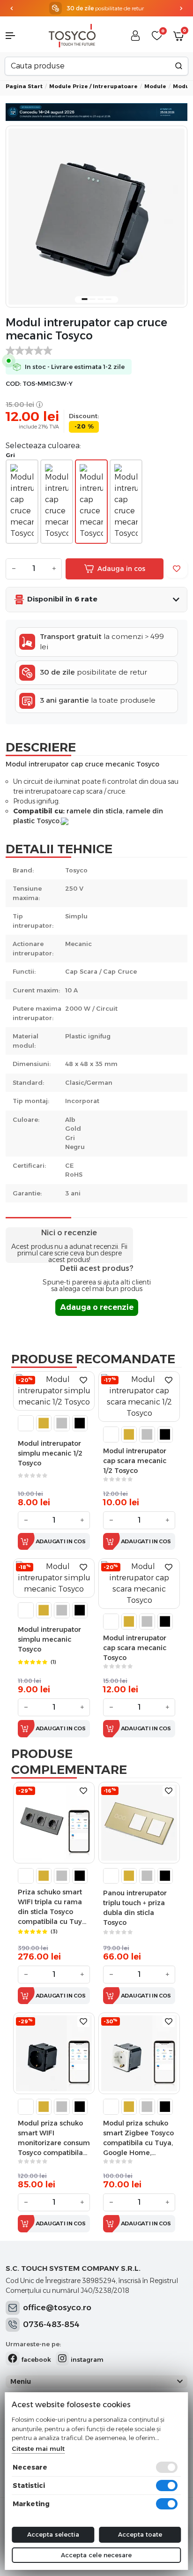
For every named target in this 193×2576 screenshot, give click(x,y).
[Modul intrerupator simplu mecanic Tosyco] (54, 1578)
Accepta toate (140, 2534)
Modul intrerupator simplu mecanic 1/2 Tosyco (50, 1453)
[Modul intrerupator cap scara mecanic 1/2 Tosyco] (139, 1396)
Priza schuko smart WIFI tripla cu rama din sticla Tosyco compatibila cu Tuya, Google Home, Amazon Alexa (53, 1907)
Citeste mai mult (38, 2448)
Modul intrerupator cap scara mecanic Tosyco (135, 1648)
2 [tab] (93, 299)
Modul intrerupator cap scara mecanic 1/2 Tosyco (135, 1461)
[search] (179, 66)
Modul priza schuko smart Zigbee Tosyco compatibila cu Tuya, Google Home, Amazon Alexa (138, 2138)
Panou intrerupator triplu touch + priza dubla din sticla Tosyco (135, 1908)
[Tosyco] (72, 35)
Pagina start (24, 86)
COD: (13, 384)
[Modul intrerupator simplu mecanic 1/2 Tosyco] (54, 1390)
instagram (86, 2359)
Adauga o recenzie (97, 1307)
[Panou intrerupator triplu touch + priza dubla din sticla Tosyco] (139, 1822)
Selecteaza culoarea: (43, 446)
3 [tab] (101, 299)
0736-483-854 (51, 2324)
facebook (35, 2359)
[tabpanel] (96, 217)
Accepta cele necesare (96, 2555)
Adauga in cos (121, 569)
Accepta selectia (53, 2534)
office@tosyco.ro (57, 2307)
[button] (16, 36)
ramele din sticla (95, 811)
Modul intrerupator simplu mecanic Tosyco (49, 1639)
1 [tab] (85, 299)
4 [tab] (109, 299)
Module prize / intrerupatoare (93, 86)
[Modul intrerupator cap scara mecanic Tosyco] (139, 1583)
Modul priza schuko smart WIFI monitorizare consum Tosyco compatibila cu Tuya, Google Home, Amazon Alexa (54, 2138)
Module (155, 86)
